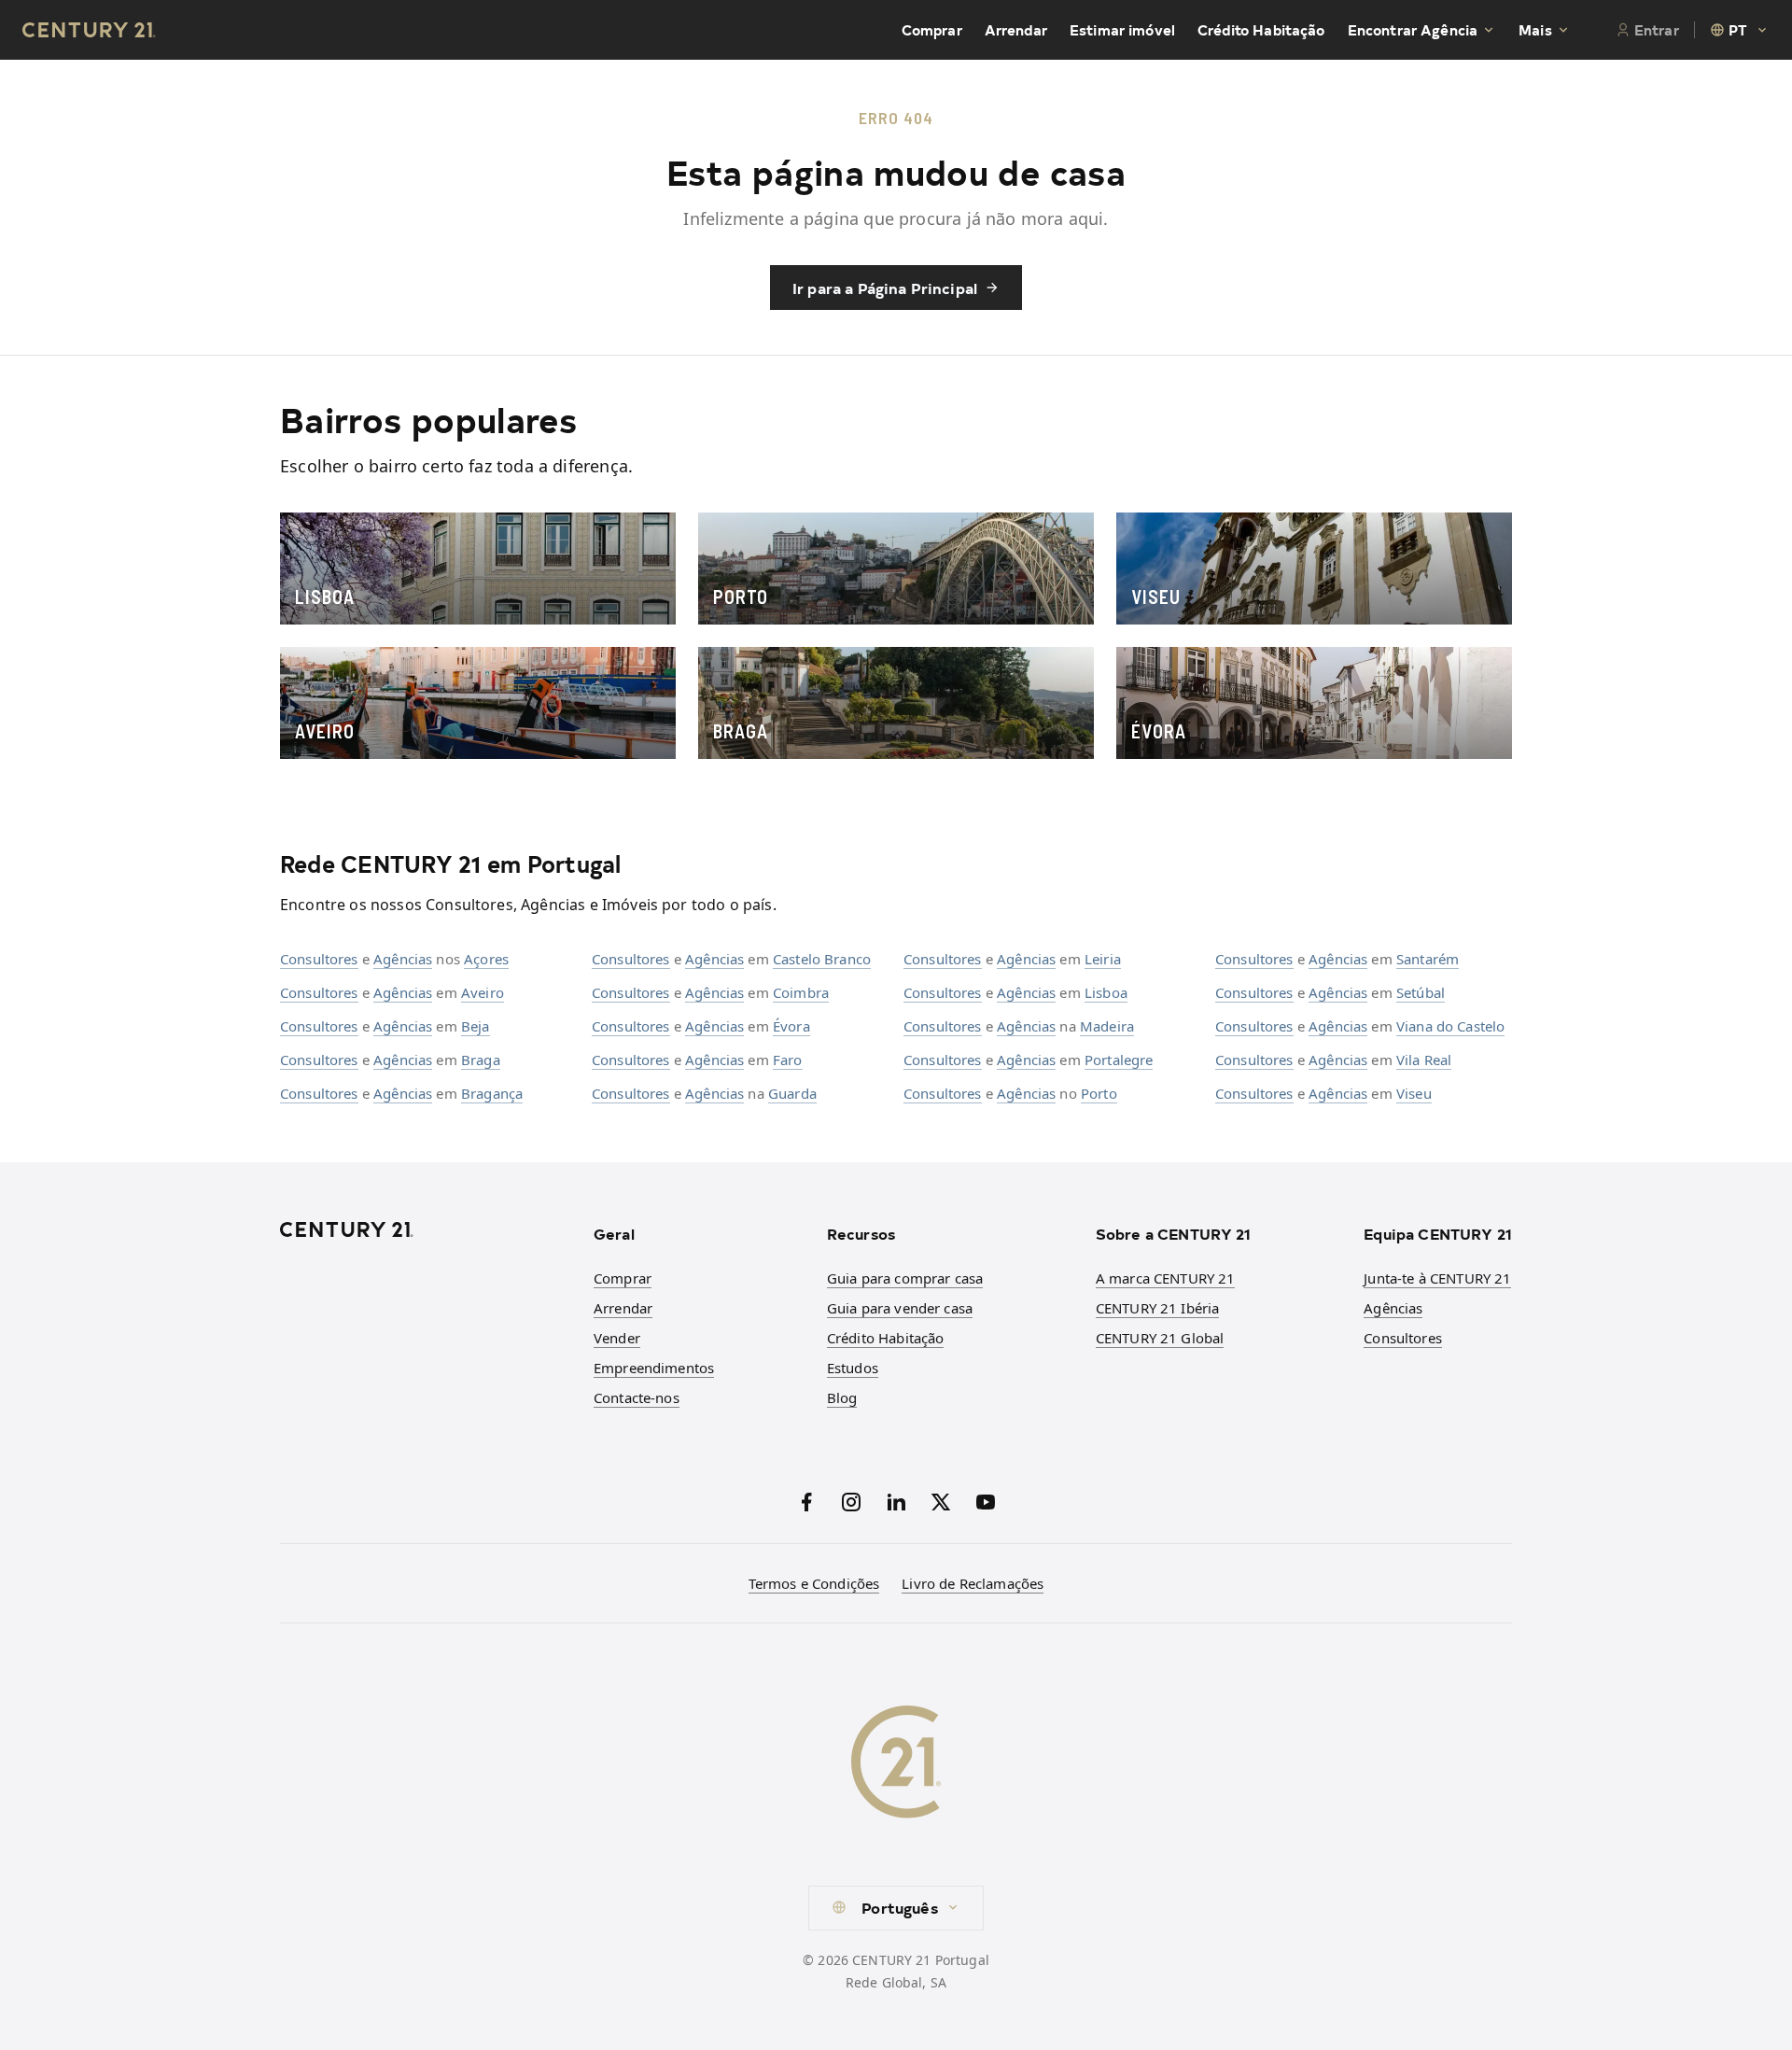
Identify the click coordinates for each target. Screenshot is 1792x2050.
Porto (1099, 1093)
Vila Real (1424, 1060)
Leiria (1103, 959)
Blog (842, 1397)
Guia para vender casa (900, 1308)
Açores (486, 959)
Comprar (932, 30)
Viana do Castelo (1450, 1026)
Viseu (1414, 1093)
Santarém (1428, 959)
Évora (791, 1026)
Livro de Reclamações (973, 1583)
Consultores (319, 959)
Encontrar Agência (1413, 30)
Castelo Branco (822, 959)
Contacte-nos (637, 1397)
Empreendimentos (654, 1368)
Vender (617, 1338)
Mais (1535, 30)
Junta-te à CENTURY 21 (1437, 1278)
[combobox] (1740, 30)
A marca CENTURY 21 (1166, 1278)
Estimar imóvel (1122, 30)
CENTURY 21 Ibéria (1158, 1308)
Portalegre (1119, 1060)
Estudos (853, 1368)
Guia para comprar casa (905, 1278)
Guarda (792, 1093)
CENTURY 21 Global (1160, 1338)
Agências (403, 959)
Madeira (1107, 1026)
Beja (476, 1026)
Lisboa (1106, 992)
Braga (481, 1060)
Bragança (492, 1093)
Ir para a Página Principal (885, 288)
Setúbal (1421, 992)
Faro (788, 1060)
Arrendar (1016, 30)
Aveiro (483, 992)
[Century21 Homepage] (89, 30)
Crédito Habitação (1261, 30)
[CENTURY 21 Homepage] (426, 1229)
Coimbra (801, 992)
